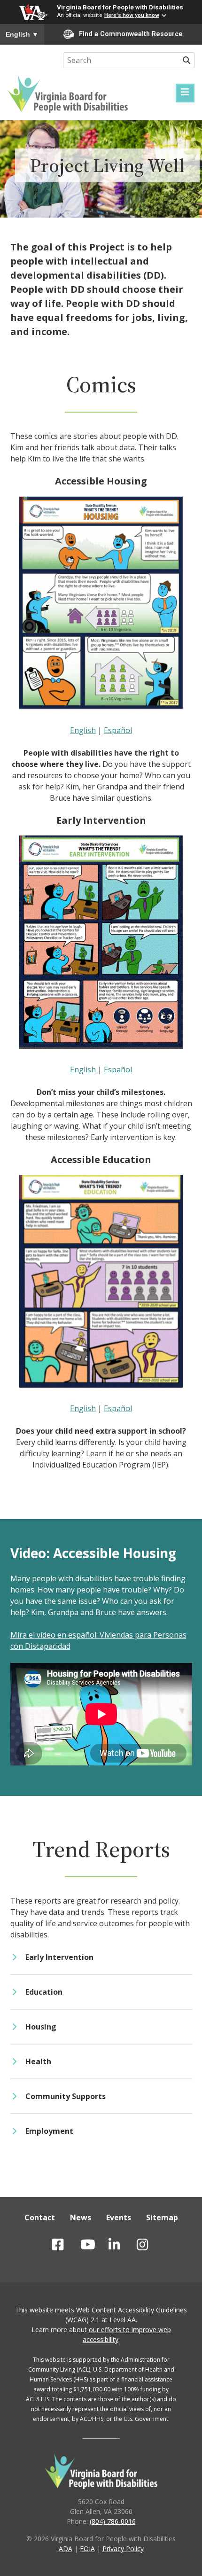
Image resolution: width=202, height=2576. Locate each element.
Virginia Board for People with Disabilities (120, 7)
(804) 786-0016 (113, 2521)
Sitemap (162, 2217)
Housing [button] (41, 2027)
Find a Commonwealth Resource (131, 34)
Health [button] (38, 2061)
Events (119, 2217)
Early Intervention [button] (59, 1957)
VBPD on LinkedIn (129, 2245)
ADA (66, 2549)
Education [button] (44, 1992)
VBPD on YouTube (100, 2245)
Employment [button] (49, 2131)
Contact (40, 2217)
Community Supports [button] (66, 2096)
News (81, 2217)
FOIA (87, 2549)
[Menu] (185, 93)
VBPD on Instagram (162, 2245)
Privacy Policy (123, 2549)
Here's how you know (132, 15)
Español (118, 730)
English (22, 34)
